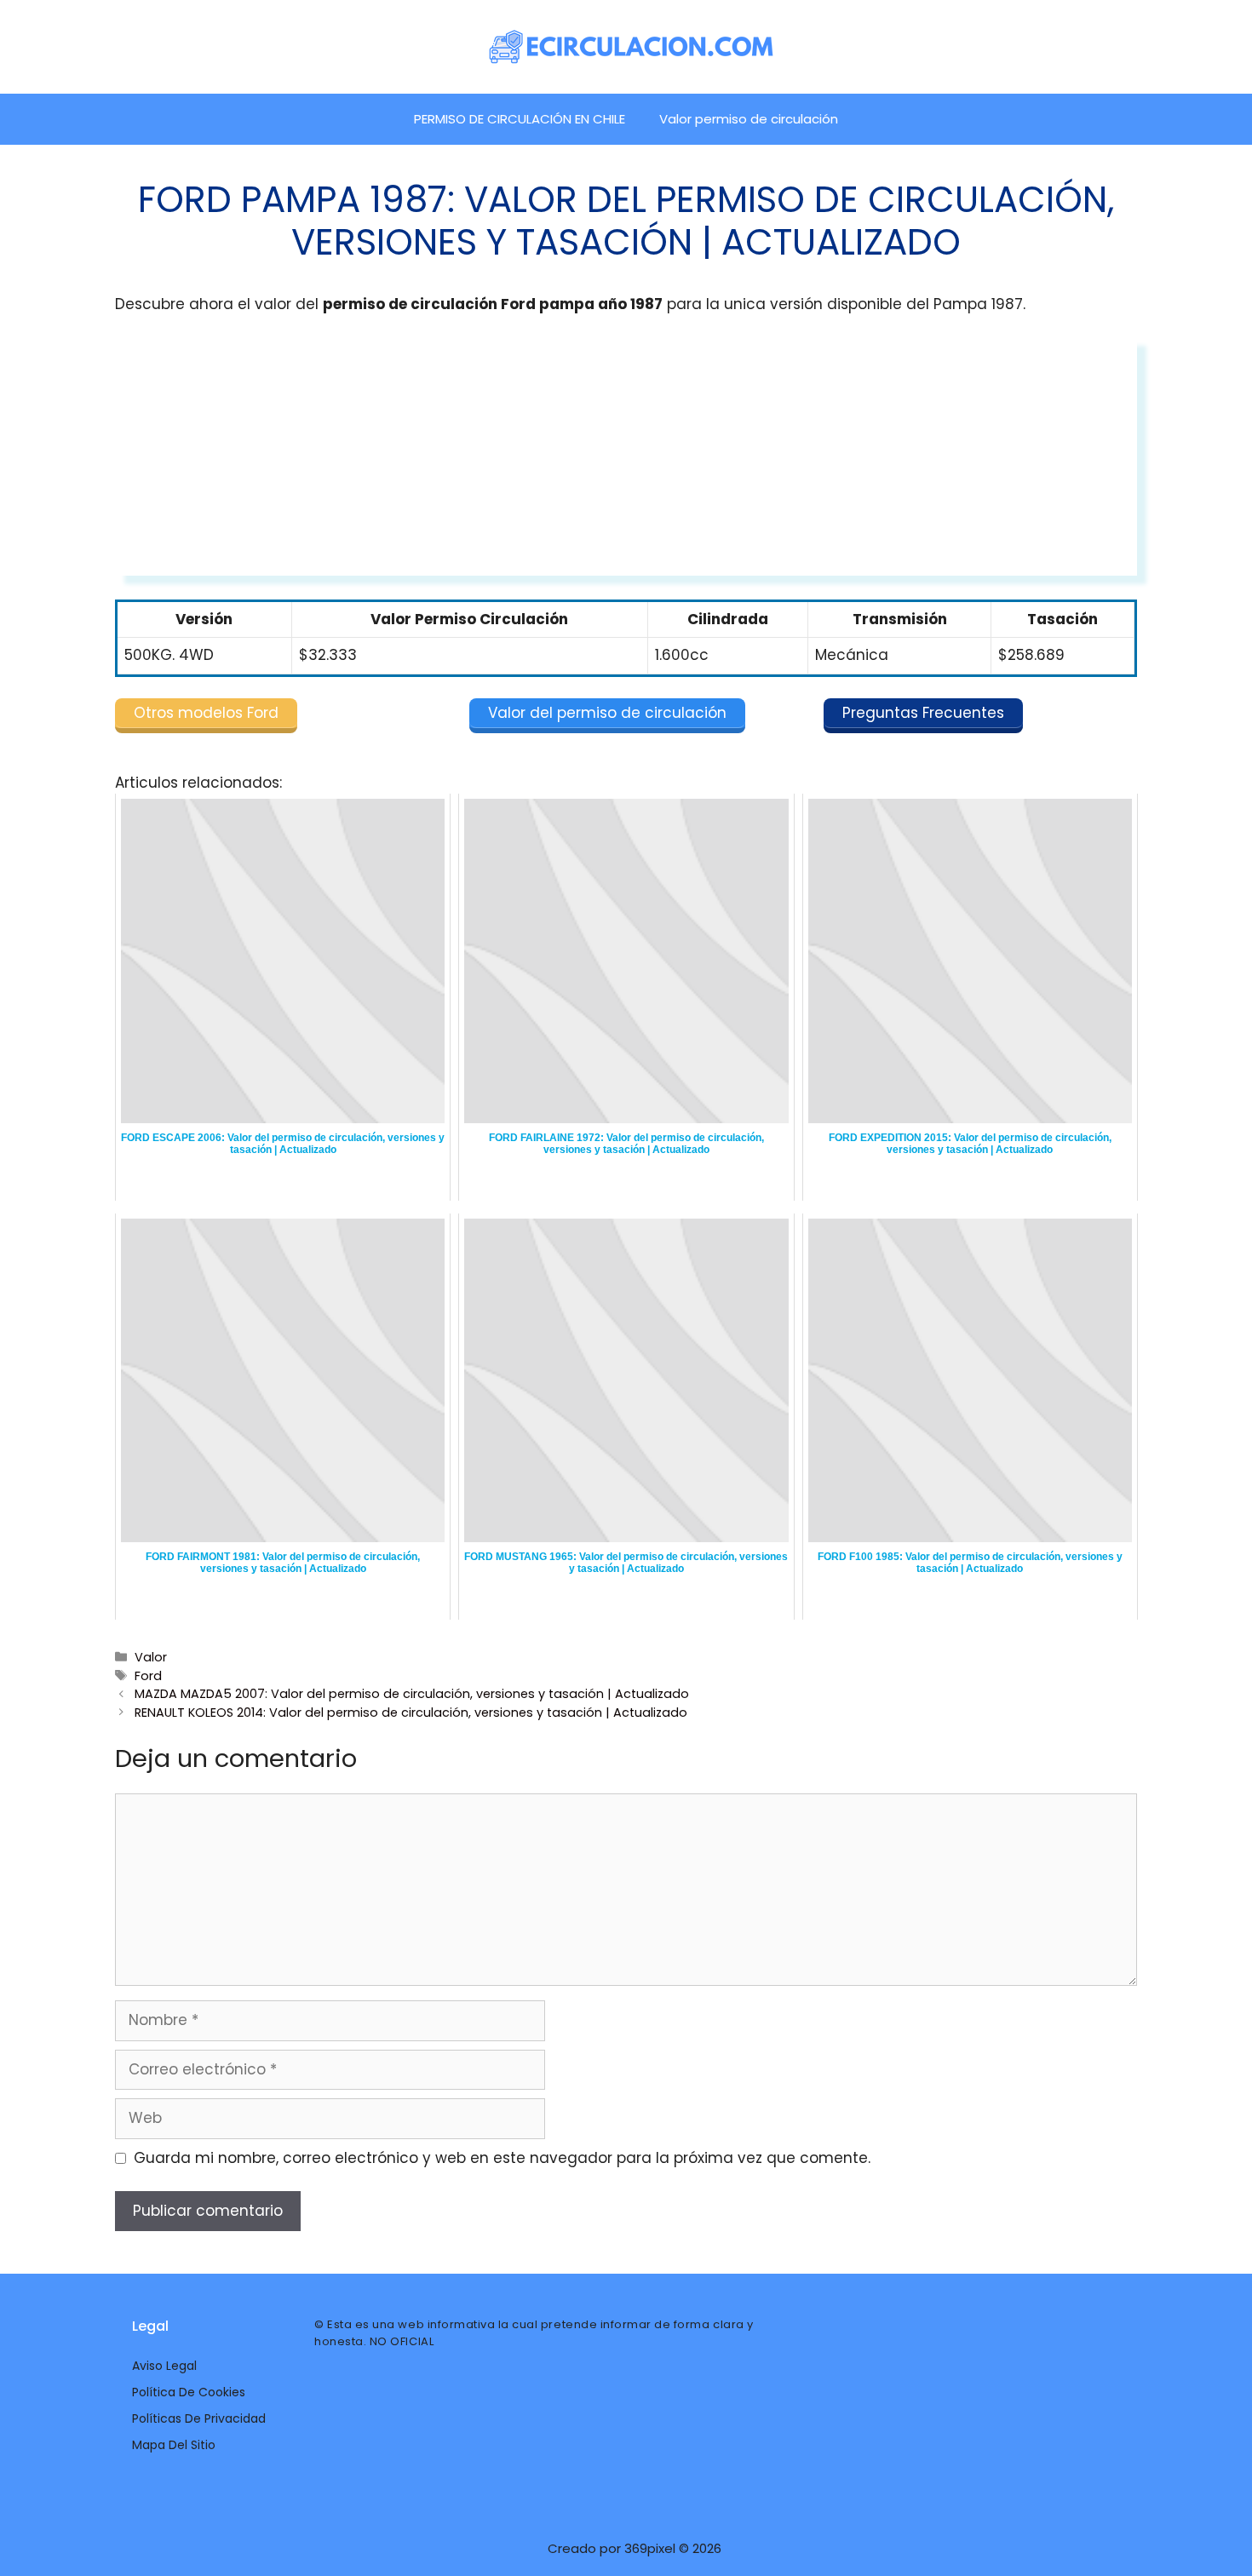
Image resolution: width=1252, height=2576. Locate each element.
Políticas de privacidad (199, 2418)
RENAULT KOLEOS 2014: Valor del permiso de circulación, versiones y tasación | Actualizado (411, 1713)
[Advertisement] (626, 456)
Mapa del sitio (174, 2445)
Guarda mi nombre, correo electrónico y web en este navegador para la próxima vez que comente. (502, 2158)
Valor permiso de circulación (749, 119)
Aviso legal (164, 2366)
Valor (151, 1657)
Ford (148, 1676)
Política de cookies (189, 2392)
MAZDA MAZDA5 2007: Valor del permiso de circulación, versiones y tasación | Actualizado (412, 1694)
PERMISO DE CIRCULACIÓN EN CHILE (520, 119)
